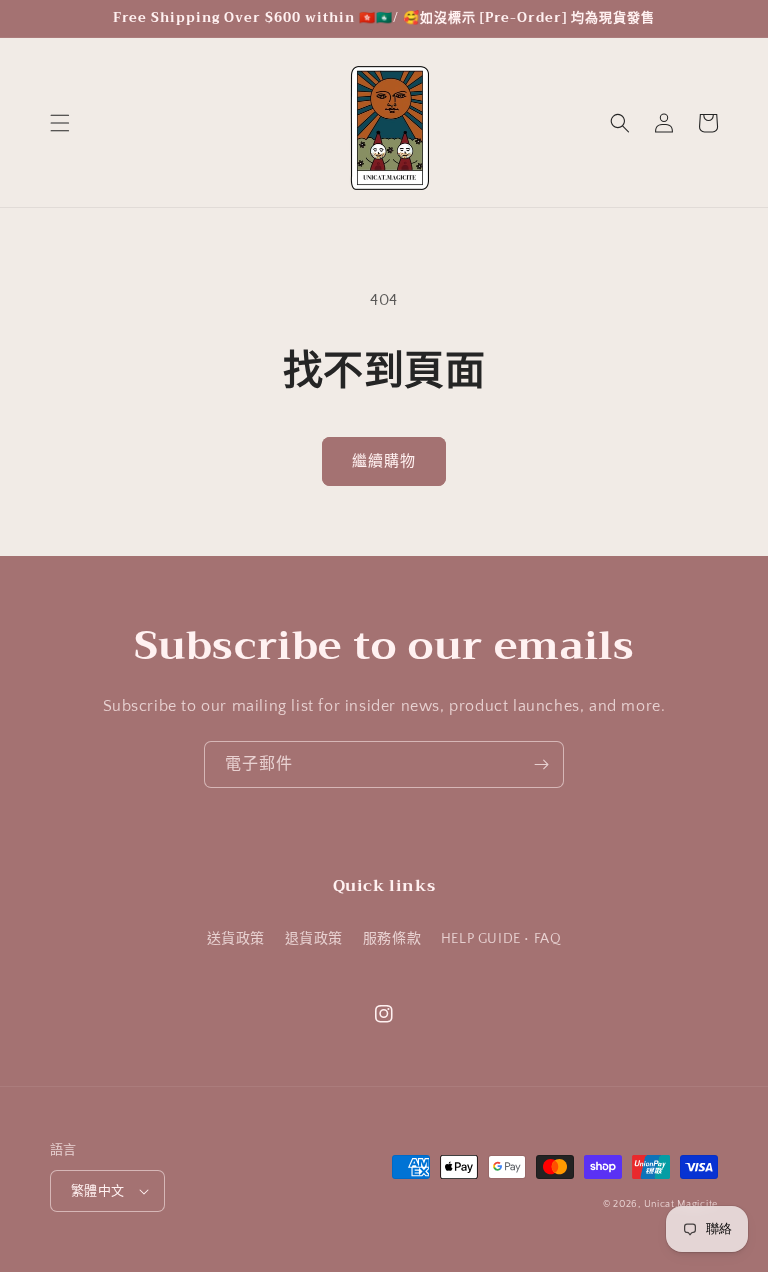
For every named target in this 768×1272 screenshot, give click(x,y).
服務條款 (392, 939)
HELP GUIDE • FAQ (501, 939)
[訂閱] (541, 764)
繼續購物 (384, 461)
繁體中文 (98, 1191)
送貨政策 (236, 939)
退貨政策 (314, 939)
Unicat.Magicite (681, 1204)
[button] (60, 123)
